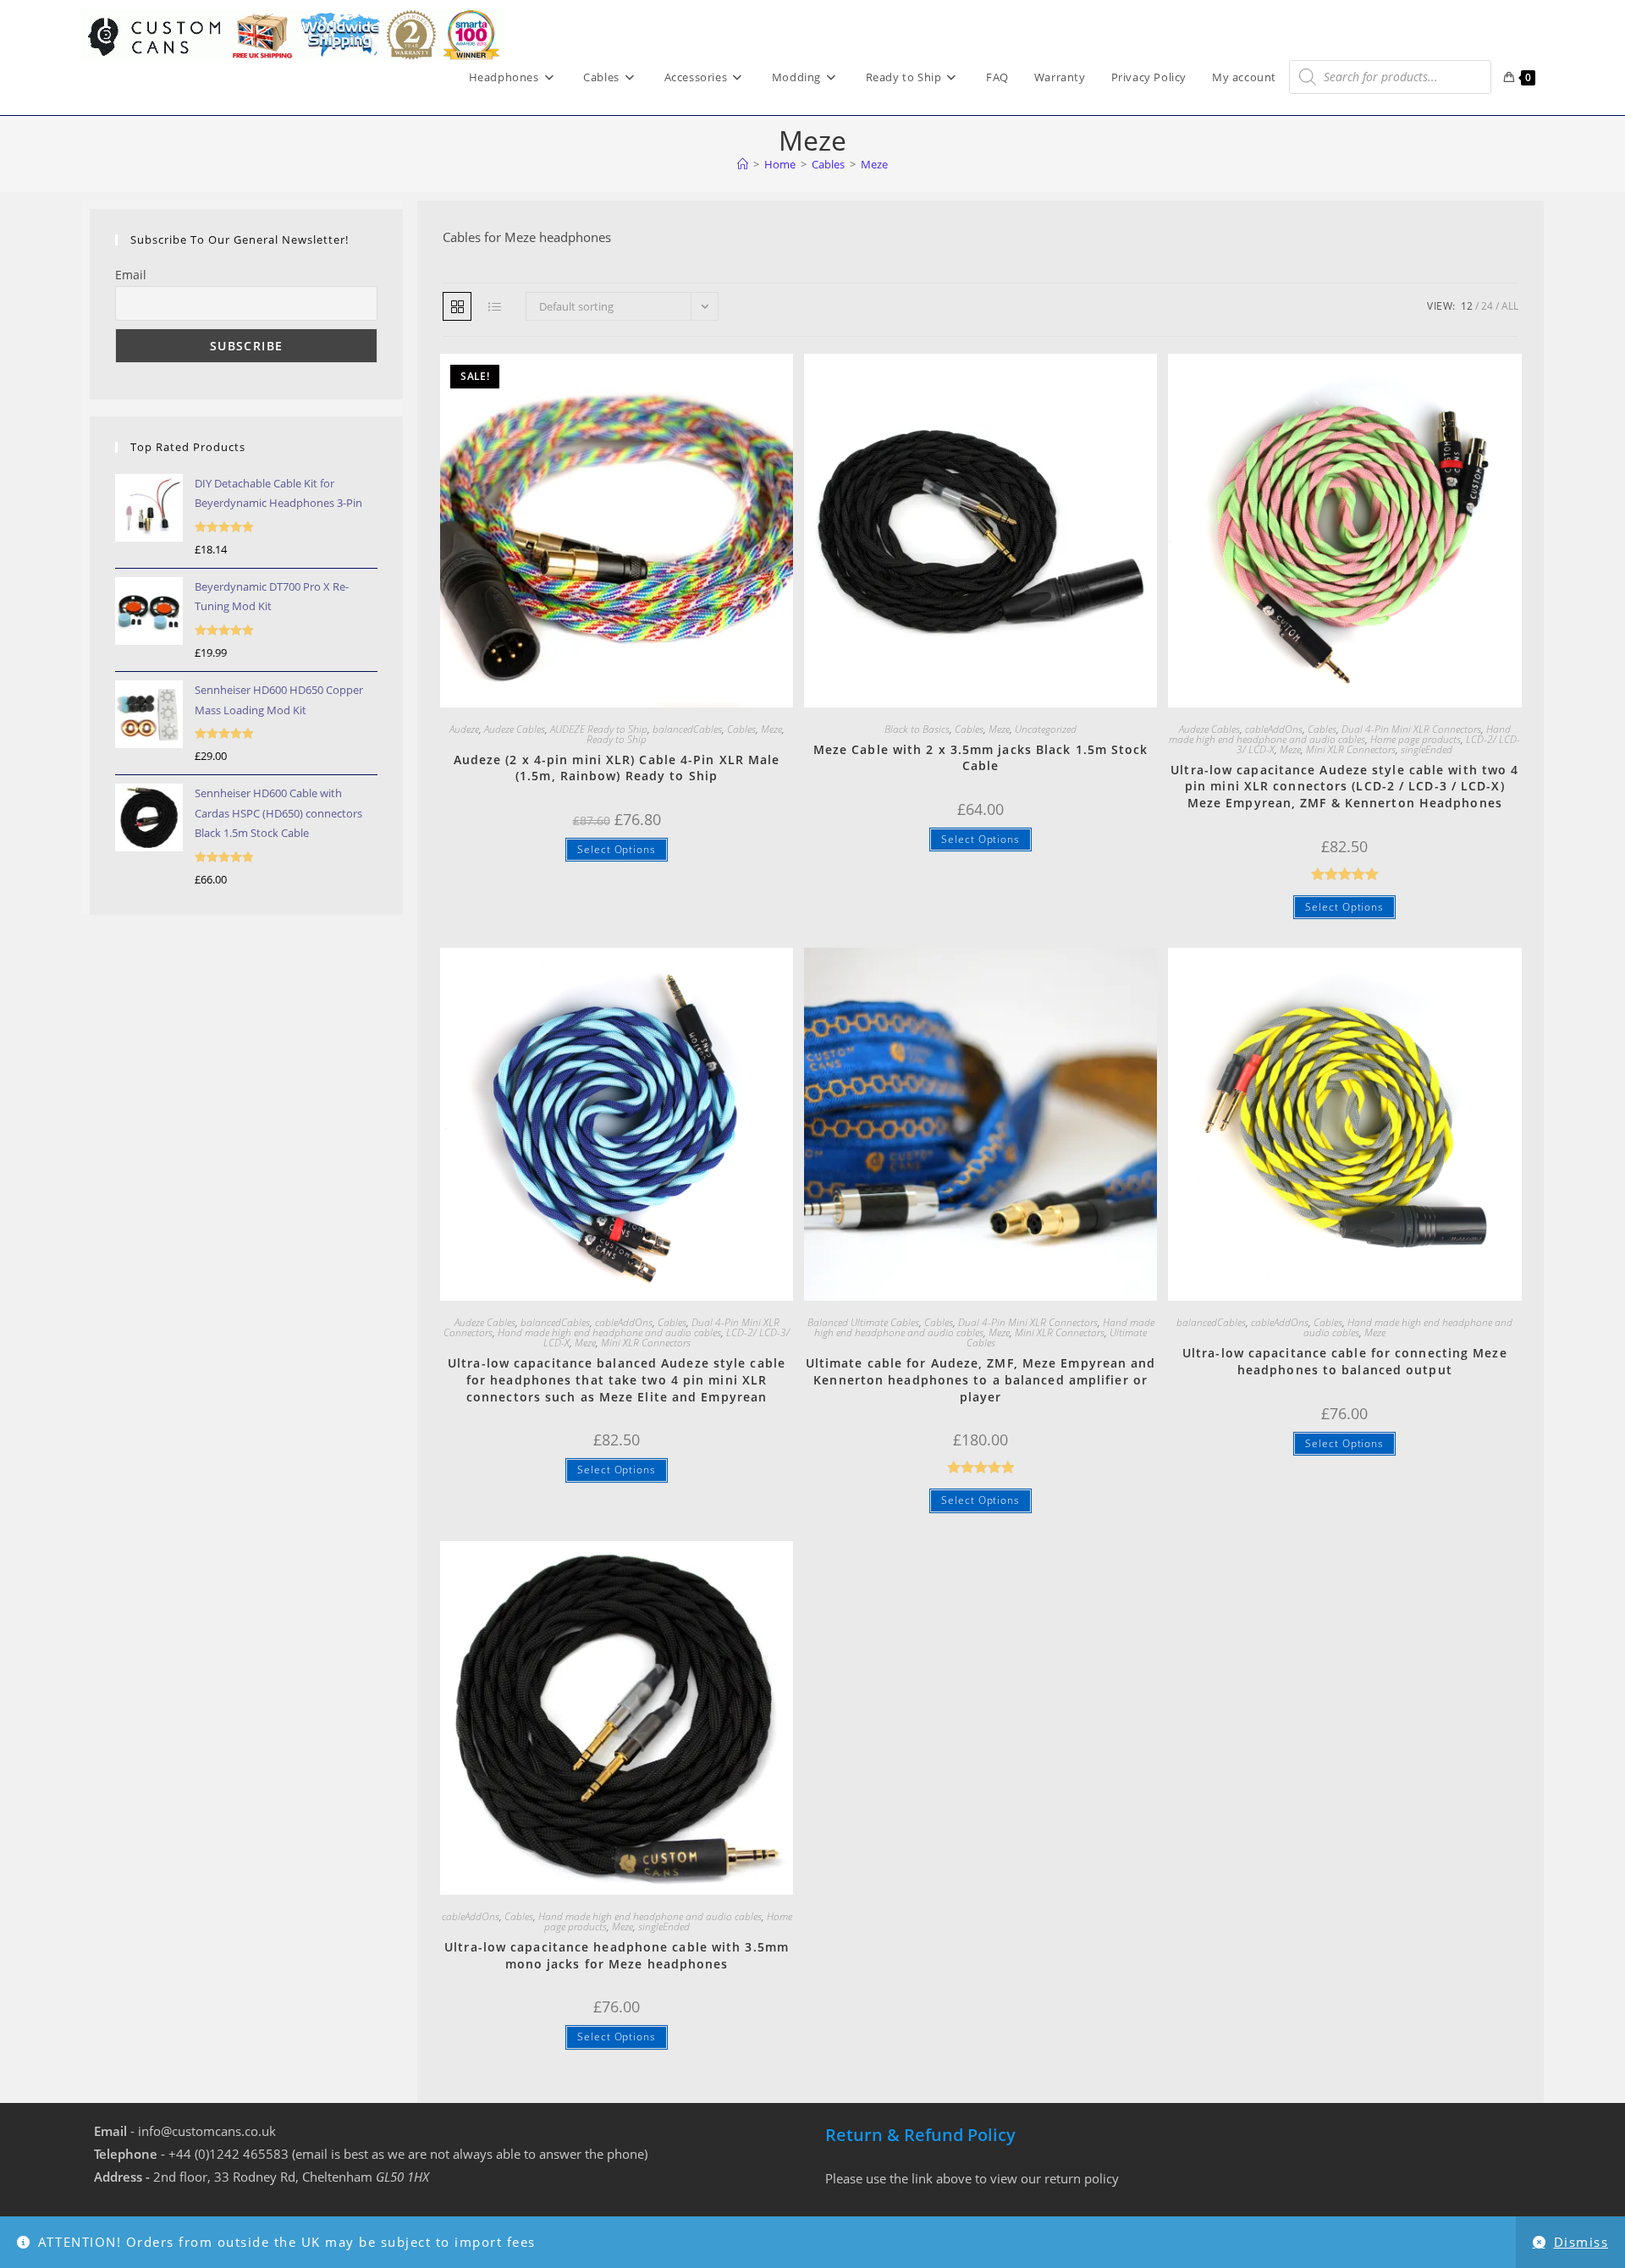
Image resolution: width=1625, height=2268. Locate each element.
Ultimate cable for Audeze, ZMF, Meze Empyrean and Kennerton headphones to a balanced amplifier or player (981, 1379)
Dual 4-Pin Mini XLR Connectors (1411, 729)
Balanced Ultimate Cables (863, 1322)
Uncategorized (1046, 729)
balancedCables (687, 729)
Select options (617, 849)
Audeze (464, 729)
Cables (741, 729)
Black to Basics (917, 729)
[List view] (494, 306)
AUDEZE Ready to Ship (599, 729)
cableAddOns (1274, 729)
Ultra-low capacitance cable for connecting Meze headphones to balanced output (1345, 1361)
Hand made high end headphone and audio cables (1340, 734)
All (1510, 306)
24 (1487, 306)
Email (131, 275)
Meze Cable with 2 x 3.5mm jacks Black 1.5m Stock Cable (981, 758)
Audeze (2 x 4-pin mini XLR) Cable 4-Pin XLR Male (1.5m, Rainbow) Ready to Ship (617, 768)
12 (1467, 306)
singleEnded (1427, 749)
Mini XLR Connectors (1351, 749)
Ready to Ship (617, 739)
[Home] (743, 164)
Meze (874, 164)
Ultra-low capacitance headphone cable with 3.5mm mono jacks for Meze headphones (617, 1955)
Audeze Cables (515, 729)
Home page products (1416, 739)
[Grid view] (457, 306)
